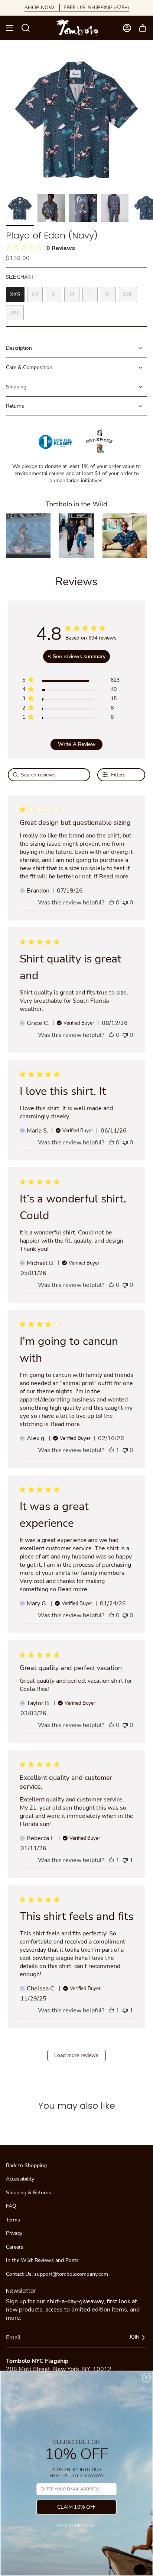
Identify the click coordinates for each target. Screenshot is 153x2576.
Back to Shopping (26, 2165)
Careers (15, 2247)
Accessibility (20, 2179)
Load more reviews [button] (76, 2055)
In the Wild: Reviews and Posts (42, 2260)
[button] (28, 536)
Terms (13, 2220)
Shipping (16, 387)
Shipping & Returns (29, 2193)
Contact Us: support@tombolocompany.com (57, 2274)
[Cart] (143, 28)
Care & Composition (29, 367)
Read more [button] (114, 877)
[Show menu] (10, 28)
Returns (15, 406)
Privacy (14, 2233)
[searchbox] (49, 775)
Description (19, 348)
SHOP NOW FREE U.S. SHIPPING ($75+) (77, 8)
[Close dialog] (146, 2377)
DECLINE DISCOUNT (76, 2526)
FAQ (11, 2206)
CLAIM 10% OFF (76, 2507)
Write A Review (77, 744)
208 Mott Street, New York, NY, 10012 (59, 2369)
